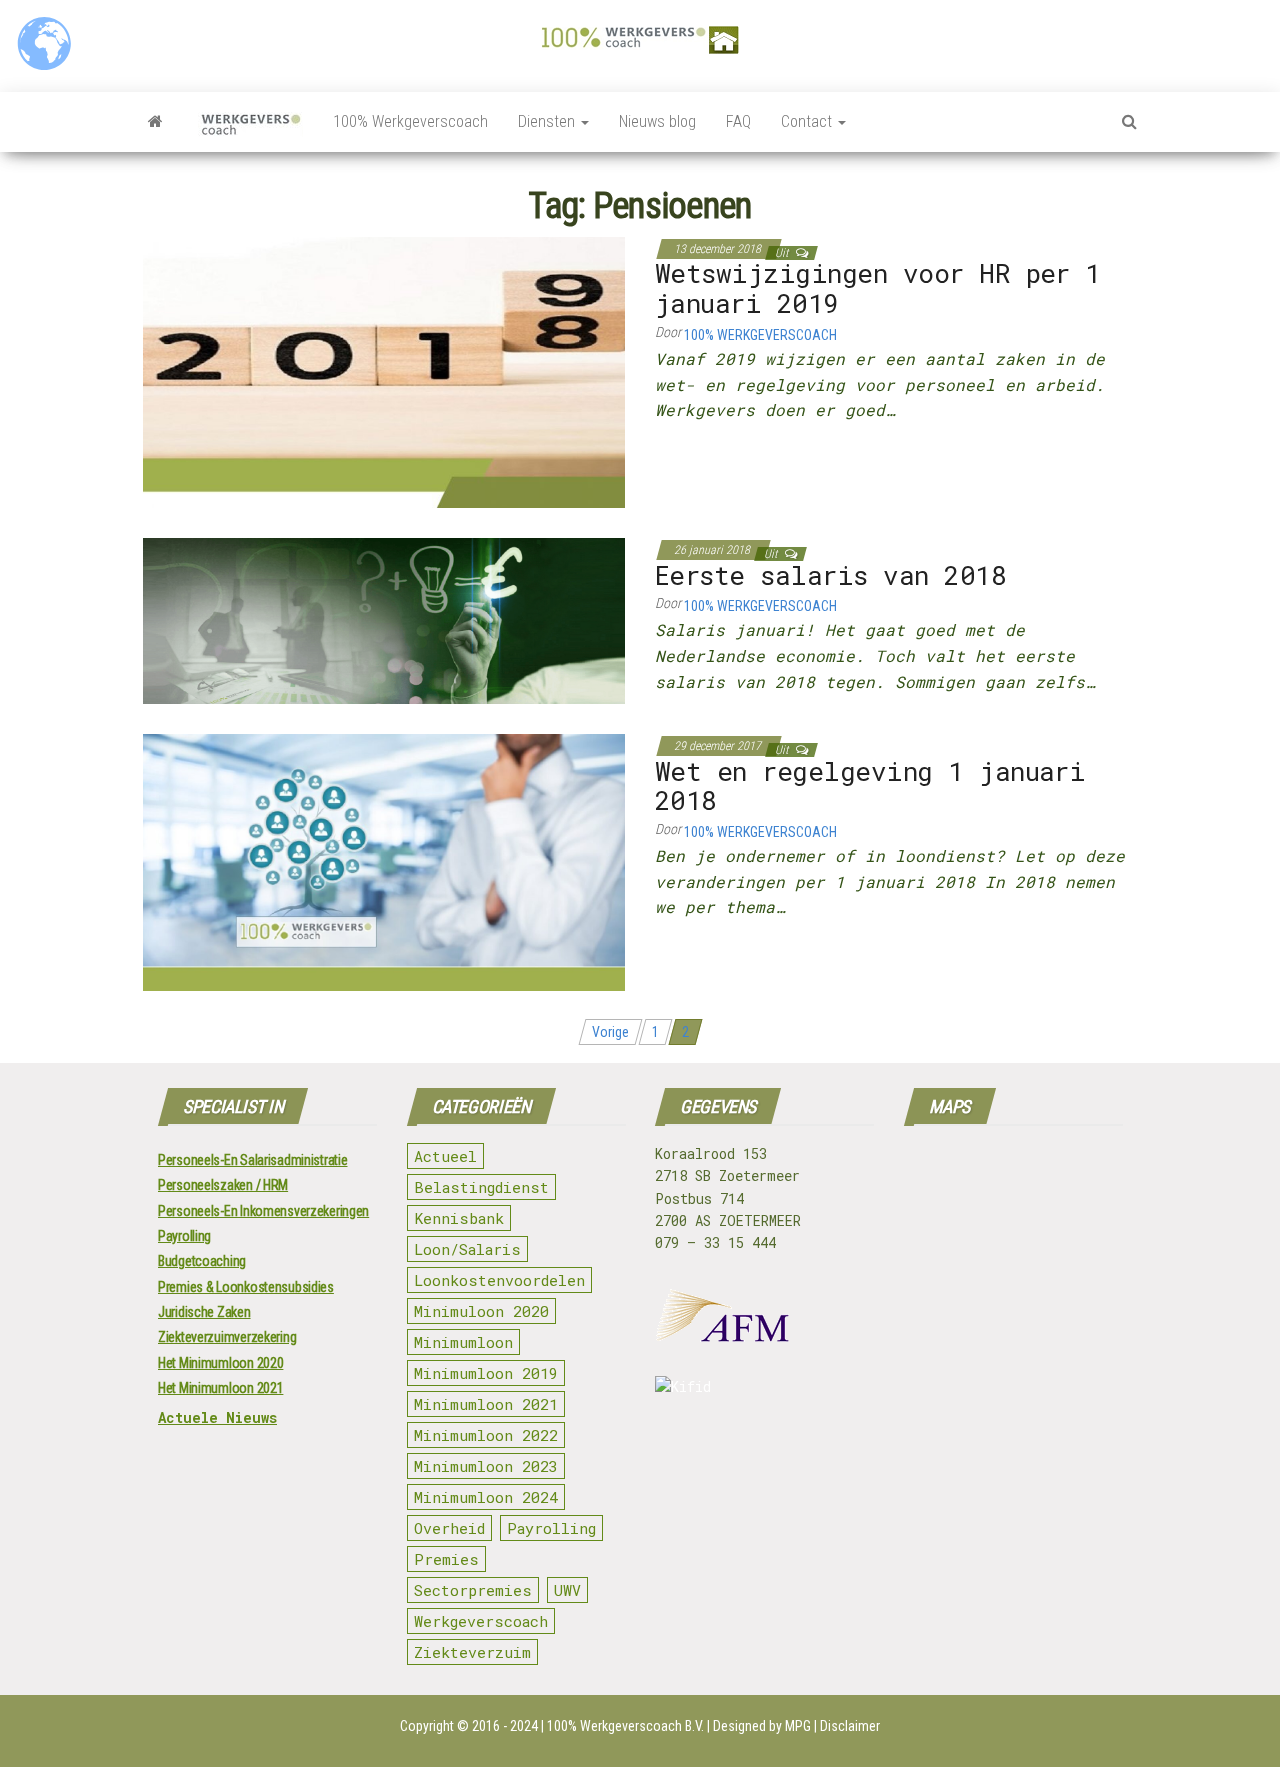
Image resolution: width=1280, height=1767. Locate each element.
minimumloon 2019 (486, 1373)
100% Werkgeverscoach (410, 121)
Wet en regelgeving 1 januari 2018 (870, 786)
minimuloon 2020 (481, 1311)
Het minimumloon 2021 (220, 1388)
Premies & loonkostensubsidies (246, 1287)
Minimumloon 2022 (486, 1435)
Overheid (449, 1528)
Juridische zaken (204, 1312)
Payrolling (184, 1236)
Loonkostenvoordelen (499, 1280)
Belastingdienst (481, 1187)
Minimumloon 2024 (486, 1497)
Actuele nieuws (217, 1417)
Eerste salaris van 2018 (830, 575)
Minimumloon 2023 (486, 1466)
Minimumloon (463, 1342)
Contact (808, 121)
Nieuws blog (657, 121)
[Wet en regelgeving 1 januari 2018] (384, 861)
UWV (567, 1590)
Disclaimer (850, 1726)
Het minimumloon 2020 (220, 1363)
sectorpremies (473, 1590)
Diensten (548, 121)
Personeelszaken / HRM (223, 1185)
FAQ (738, 121)
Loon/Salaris (467, 1249)
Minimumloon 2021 (486, 1404)
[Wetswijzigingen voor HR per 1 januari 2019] (384, 371)
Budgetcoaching (202, 1261)
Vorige (610, 1032)
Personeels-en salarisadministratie (252, 1160)
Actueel (445, 1156)
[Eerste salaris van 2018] (384, 620)
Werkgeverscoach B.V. (642, 1726)
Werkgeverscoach (481, 1621)
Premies (446, 1559)
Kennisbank (459, 1218)
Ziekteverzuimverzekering (227, 1337)
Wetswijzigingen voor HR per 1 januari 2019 (878, 288)
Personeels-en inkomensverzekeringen (263, 1211)
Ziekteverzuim (472, 1652)
